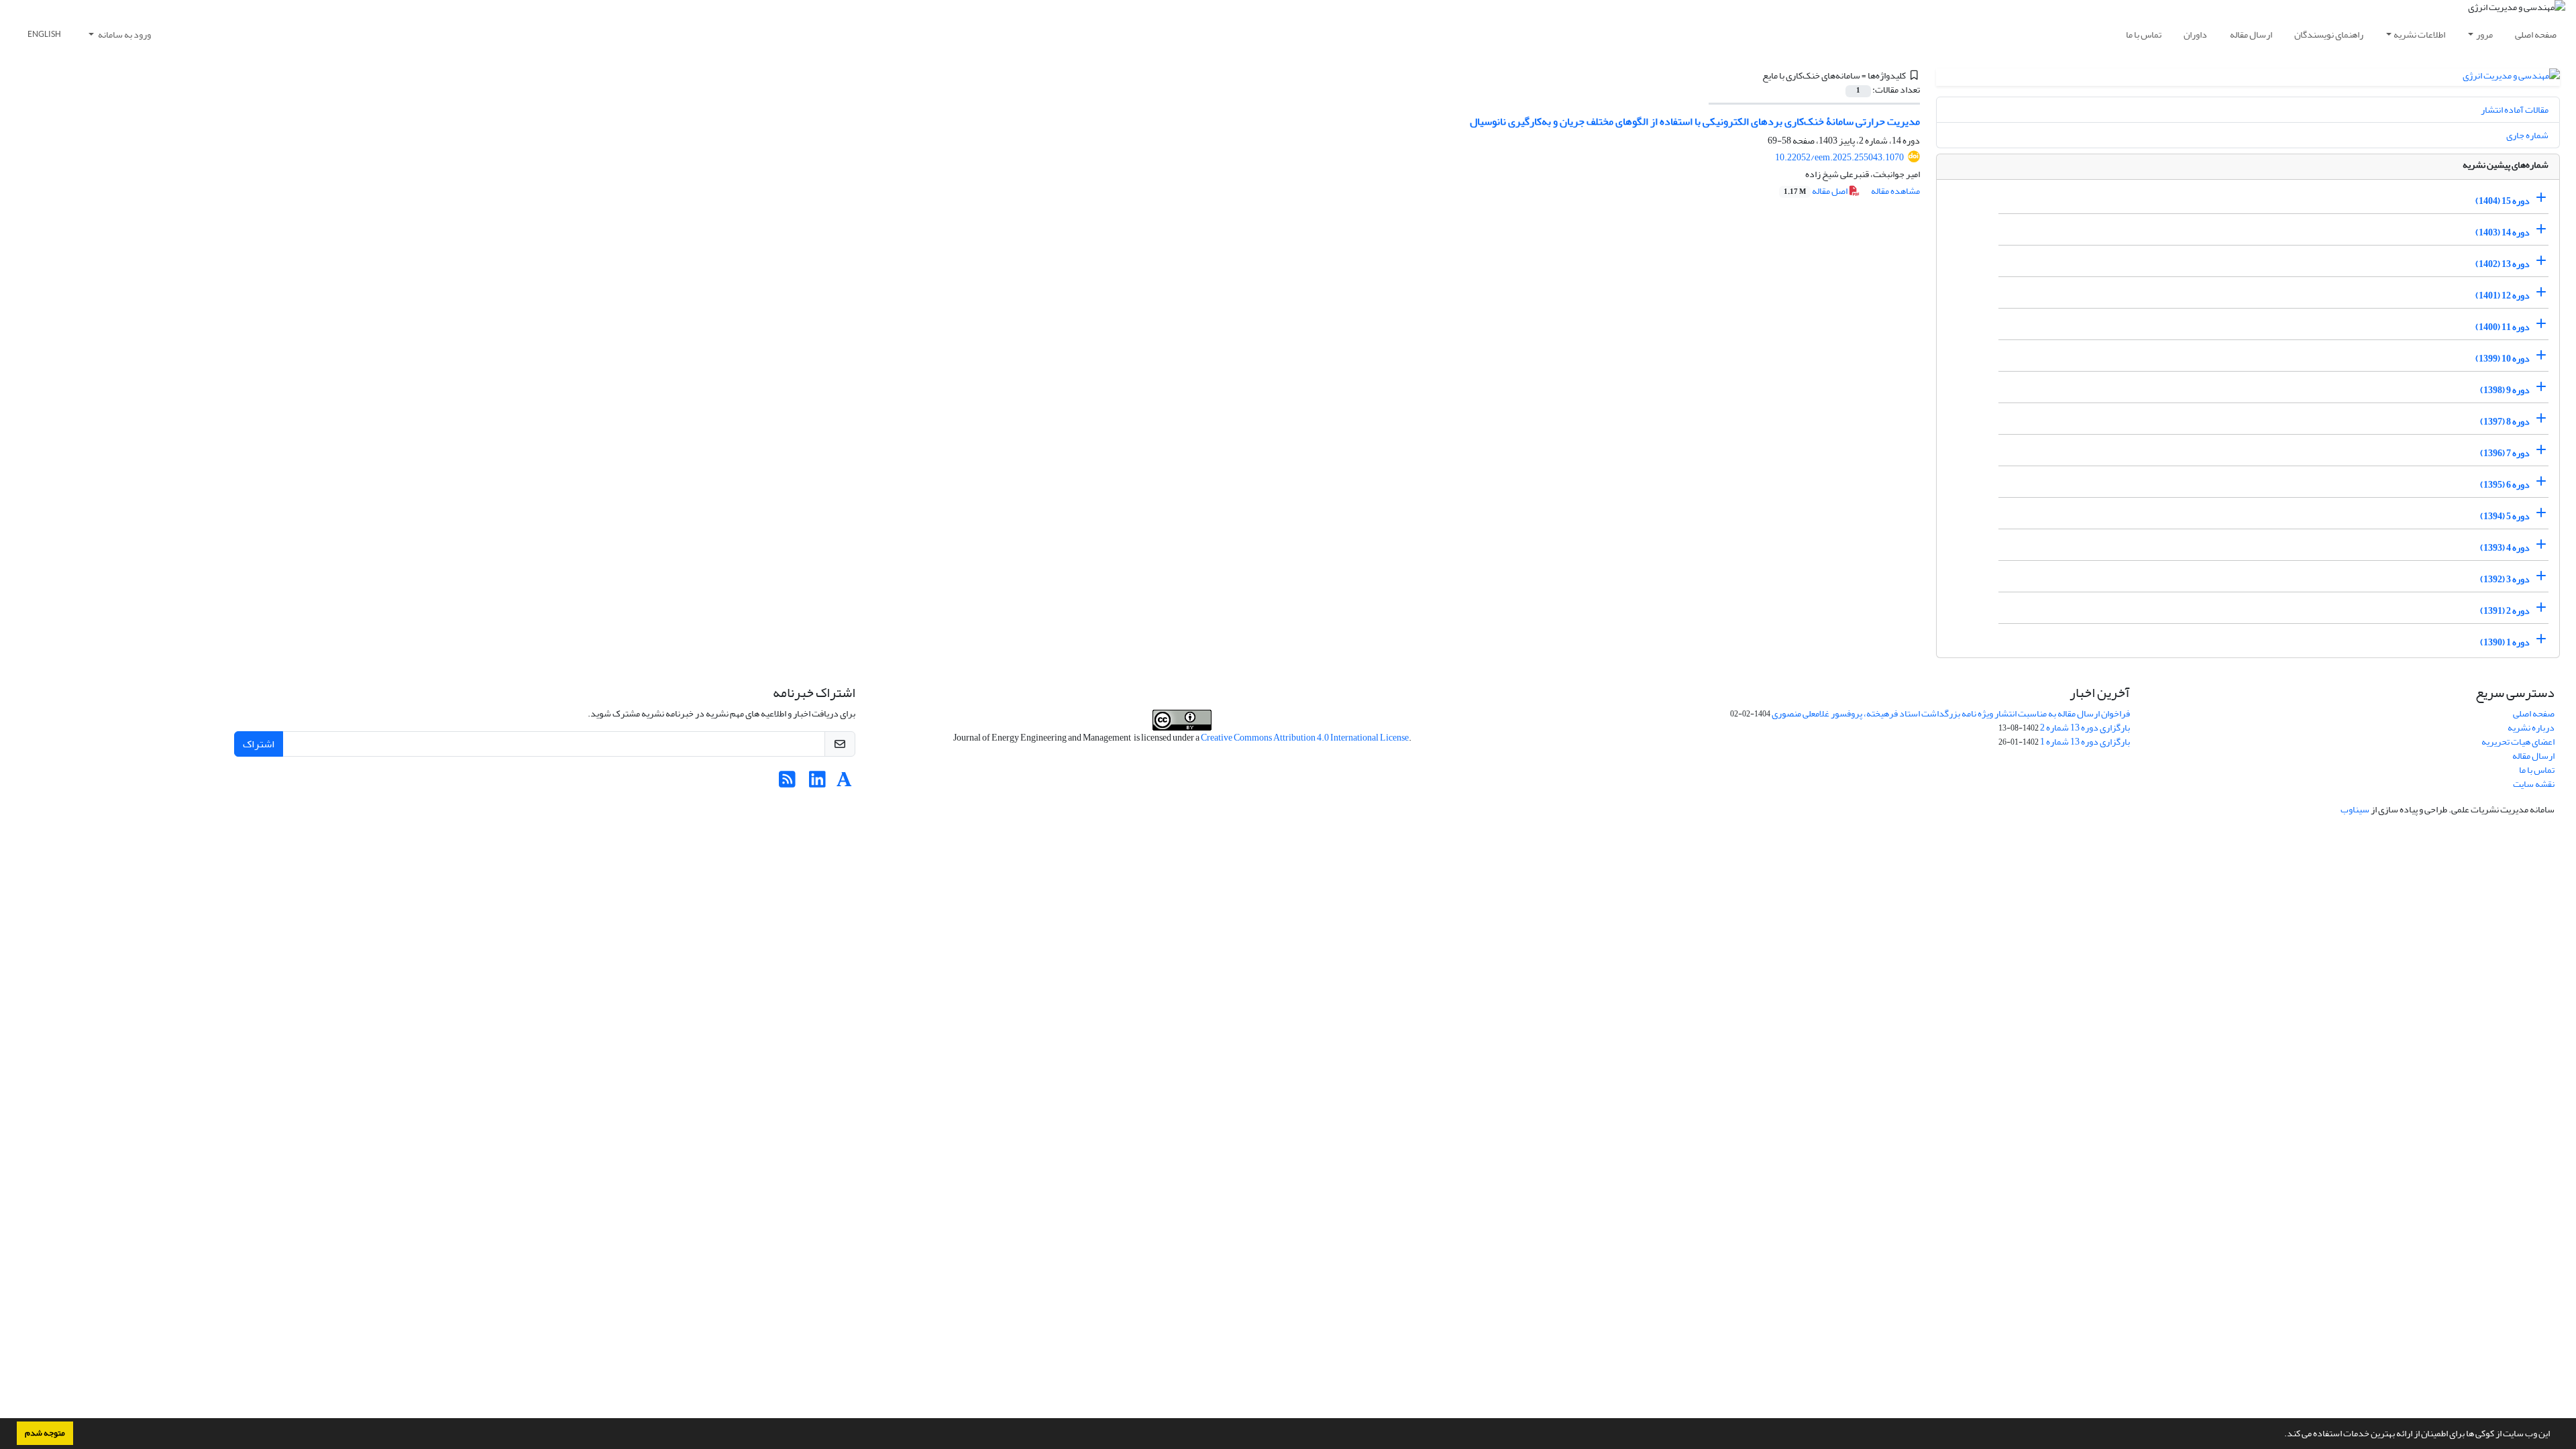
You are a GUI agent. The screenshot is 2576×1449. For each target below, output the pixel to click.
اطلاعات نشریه (2419, 35)
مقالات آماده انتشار (2515, 110)
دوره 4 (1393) (2505, 548)
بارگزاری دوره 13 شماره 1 (2085, 742)
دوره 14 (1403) (2503, 232)
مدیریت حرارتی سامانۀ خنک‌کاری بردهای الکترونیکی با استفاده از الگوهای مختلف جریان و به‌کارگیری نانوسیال (1695, 121)
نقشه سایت (2534, 784)
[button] (2281, 1435)
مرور (2484, 35)
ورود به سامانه (124, 35)
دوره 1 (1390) (2505, 642)
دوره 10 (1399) (2503, 359)
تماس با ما (2144, 35)
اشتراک (259, 744)
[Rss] (787, 783)
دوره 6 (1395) (2505, 485)
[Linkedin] (817, 783)
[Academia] (844, 783)
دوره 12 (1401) (2503, 296)
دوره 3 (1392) (2505, 579)
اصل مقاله (1816, 191)
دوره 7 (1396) (2505, 453)
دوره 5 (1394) (2505, 516)
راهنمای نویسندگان (2329, 35)
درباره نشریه (2531, 728)
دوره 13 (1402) (2503, 264)
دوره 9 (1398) (2505, 390)
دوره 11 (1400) (2503, 327)
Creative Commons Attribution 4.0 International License (1305, 738)
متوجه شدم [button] (45, 1433)
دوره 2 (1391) (2505, 611)
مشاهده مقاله (1895, 191)
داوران (2195, 35)
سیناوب (2355, 809)
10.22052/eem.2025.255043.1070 (1839, 157)
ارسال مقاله (2251, 35)
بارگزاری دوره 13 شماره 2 (2085, 728)
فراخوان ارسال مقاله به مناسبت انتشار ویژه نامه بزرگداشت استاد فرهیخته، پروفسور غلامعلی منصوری (1951, 713)
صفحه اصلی (2536, 35)
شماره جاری (2527, 135)
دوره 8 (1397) (2505, 422)
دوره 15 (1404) (2503, 201)
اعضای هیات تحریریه (2518, 742)
